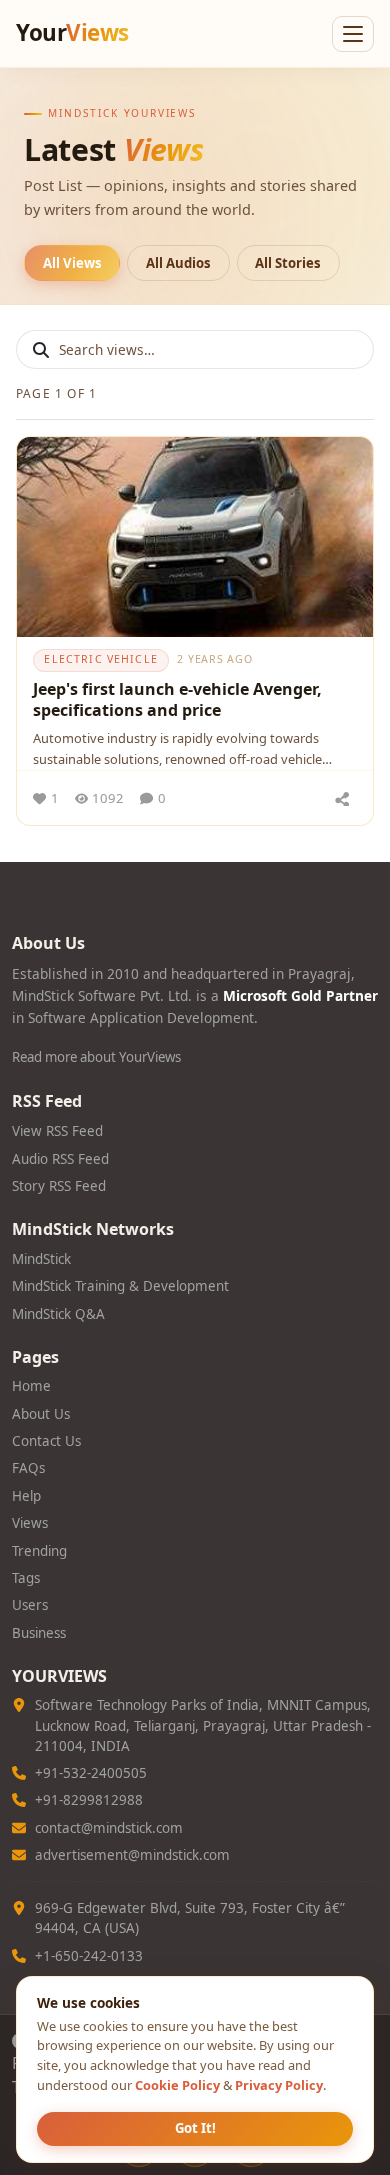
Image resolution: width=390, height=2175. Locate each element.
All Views (72, 263)
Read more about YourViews (96, 1057)
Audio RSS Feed (60, 1159)
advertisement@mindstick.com (132, 1855)
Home (31, 1386)
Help (26, 1496)
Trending (39, 1551)
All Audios (178, 263)
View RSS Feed (57, 1131)
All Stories (288, 263)
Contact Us (46, 1441)
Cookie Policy (177, 2085)
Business (39, 1633)
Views (30, 1523)
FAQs (28, 1468)
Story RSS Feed (59, 1186)
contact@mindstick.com (109, 1828)
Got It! (195, 2128)
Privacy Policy (279, 2085)
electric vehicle (101, 659)
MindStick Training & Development (120, 1286)
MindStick (41, 1259)
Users (30, 1605)
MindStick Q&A (58, 1314)
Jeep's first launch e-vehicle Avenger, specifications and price (177, 700)
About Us (41, 1414)
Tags (26, 1578)
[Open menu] (353, 34)
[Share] (342, 798)
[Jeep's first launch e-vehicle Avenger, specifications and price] (195, 537)
